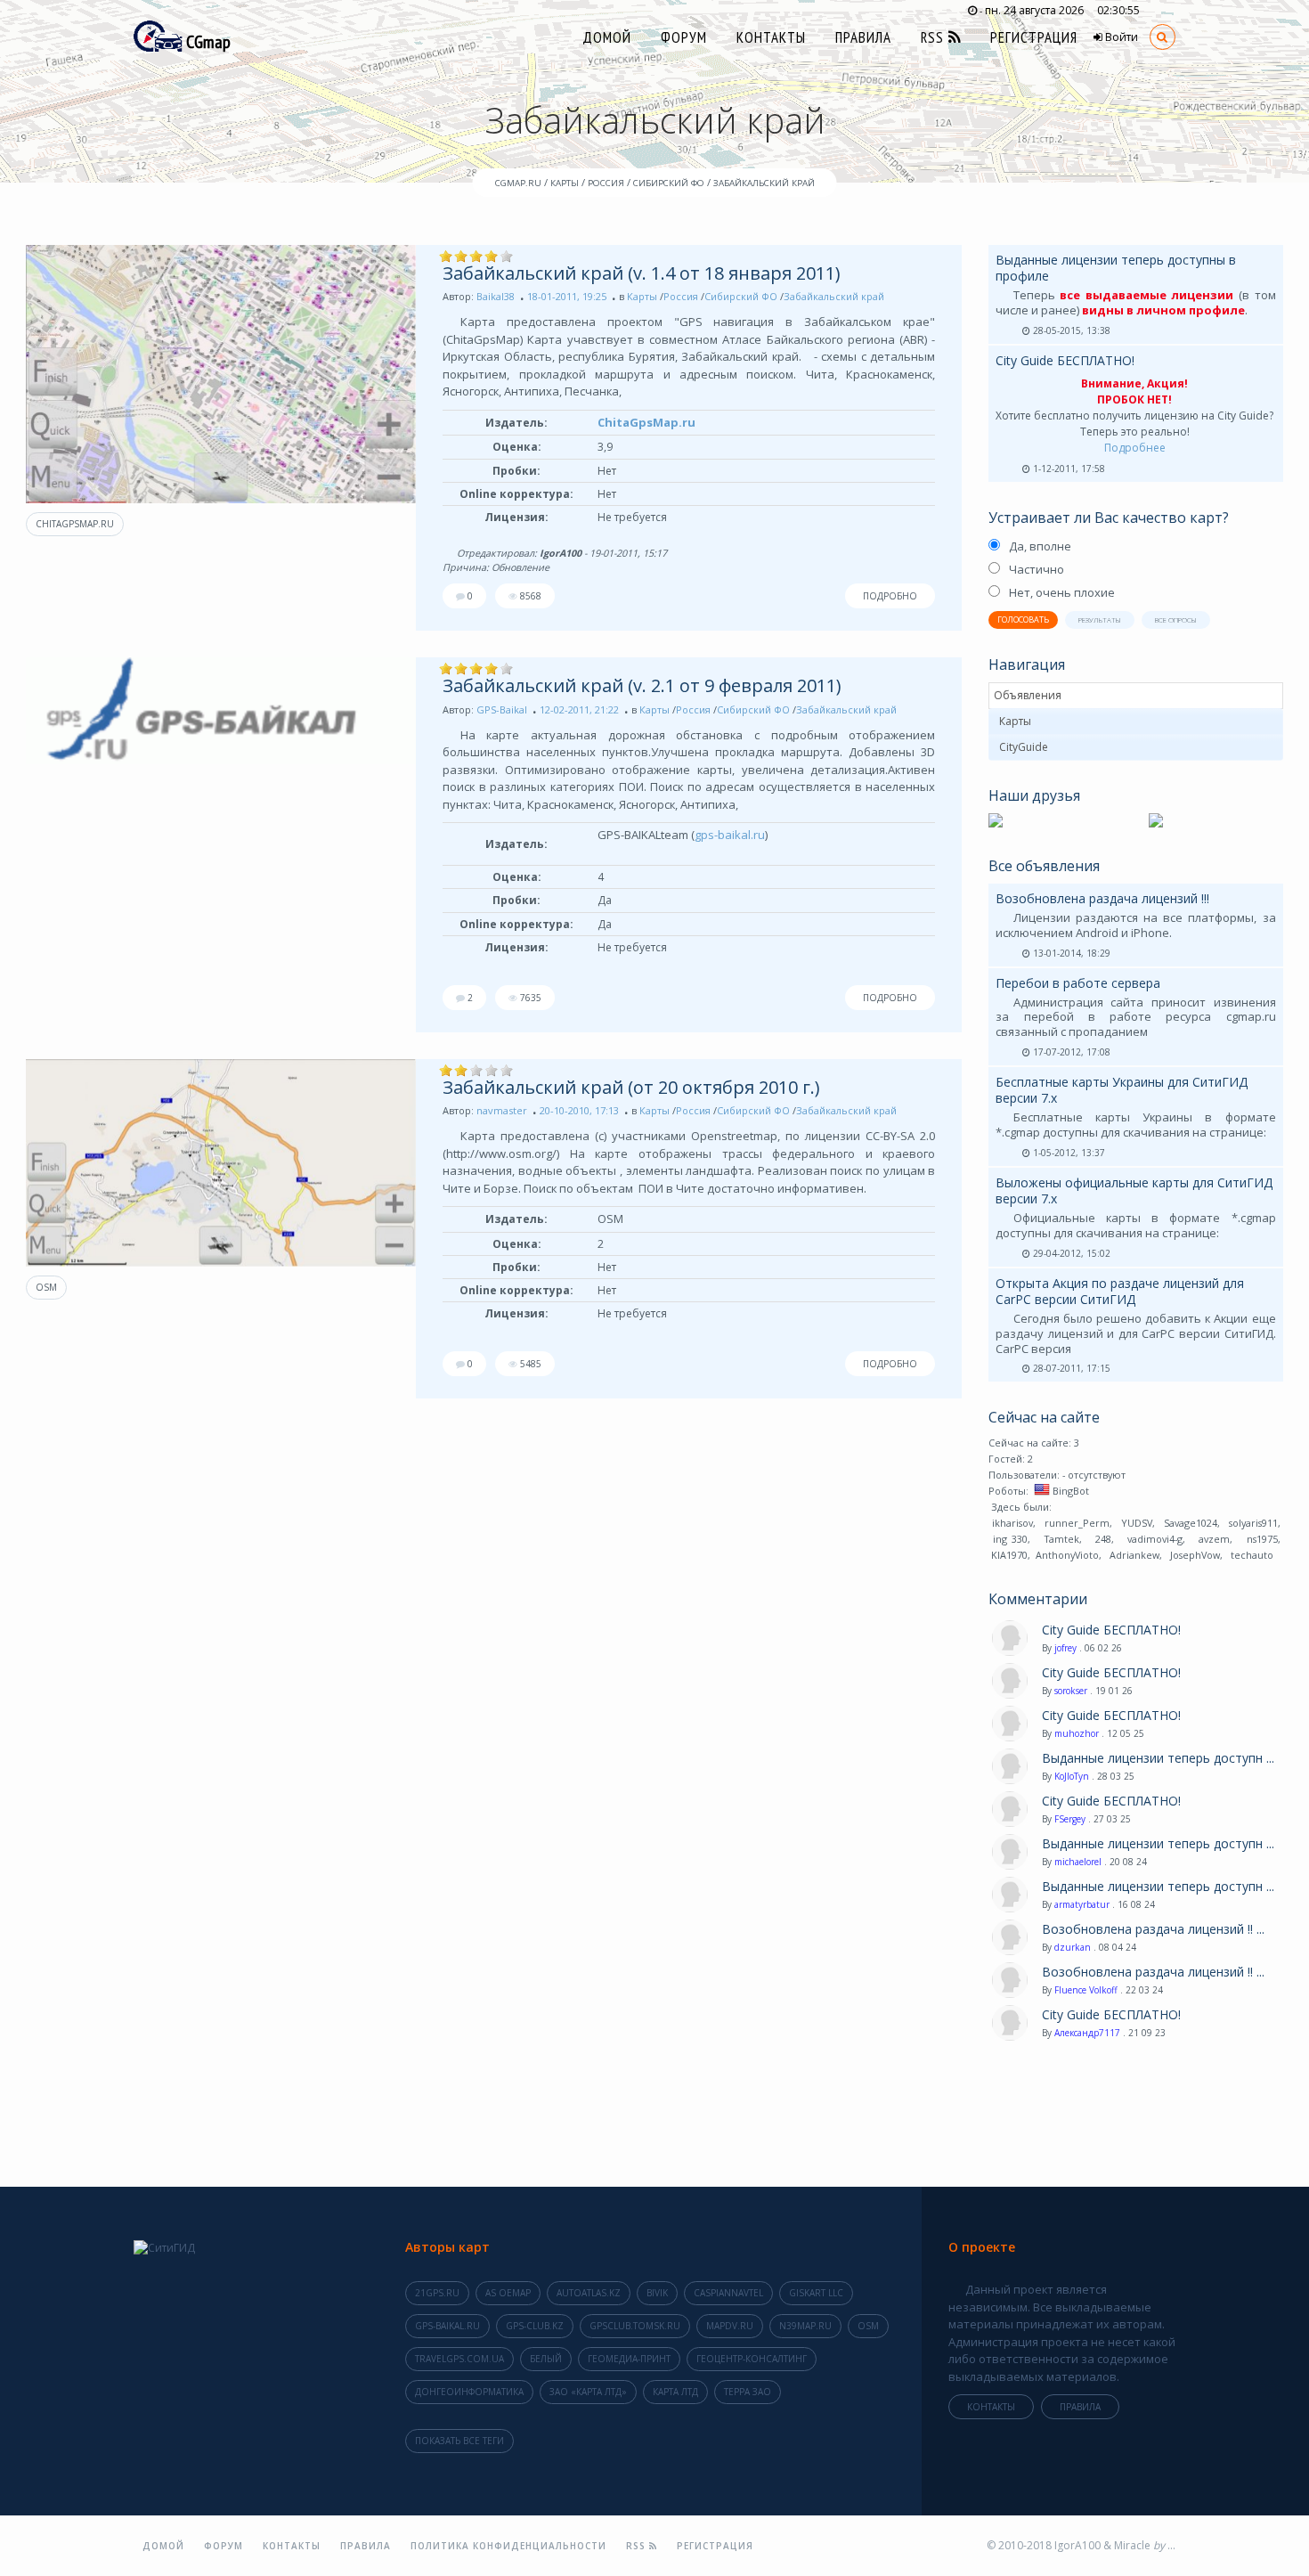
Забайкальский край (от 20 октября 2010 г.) (631, 1087)
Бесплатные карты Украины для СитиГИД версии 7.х (1122, 1090)
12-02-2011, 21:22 (579, 709)
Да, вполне (1040, 546)
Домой (607, 37)
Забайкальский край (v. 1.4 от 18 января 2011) (642, 273)
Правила (863, 37)
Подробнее (1135, 448)
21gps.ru (437, 2293)
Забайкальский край (834, 296)
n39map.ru (805, 2326)
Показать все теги (459, 2441)
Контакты (771, 37)
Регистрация (1034, 37)
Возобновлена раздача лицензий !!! (1102, 898)
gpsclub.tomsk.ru (635, 2326)
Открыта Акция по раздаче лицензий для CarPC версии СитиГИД (1120, 1291)
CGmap (207, 42)
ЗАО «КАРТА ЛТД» (588, 2392)
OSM (46, 1287)
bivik (657, 2293)
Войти (1120, 37)
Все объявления (1044, 866)
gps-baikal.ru (730, 835)
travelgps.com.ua (459, 2359)
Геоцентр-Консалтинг (752, 2359)
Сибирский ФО (741, 296)
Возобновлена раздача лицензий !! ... (1153, 1929)
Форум (684, 37)
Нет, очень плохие (1062, 592)
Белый (546, 2359)
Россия (681, 296)
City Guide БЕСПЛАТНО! (1065, 360)
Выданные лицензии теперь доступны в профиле (1116, 268)
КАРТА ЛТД (675, 2392)
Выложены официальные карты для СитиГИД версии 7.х (1134, 1190)
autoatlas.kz (589, 2293)
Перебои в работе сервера (1078, 983)
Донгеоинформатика (469, 2392)
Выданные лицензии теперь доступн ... (1158, 1758)
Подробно (890, 596)
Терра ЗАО (748, 2392)
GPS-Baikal (502, 709)
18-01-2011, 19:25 (567, 296)
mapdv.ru (730, 2326)
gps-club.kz (535, 2326)
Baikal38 (496, 296)
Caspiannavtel (728, 2293)
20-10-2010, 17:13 (579, 1110)
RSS (935, 37)
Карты (642, 296)
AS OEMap (508, 2293)
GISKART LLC (816, 2293)
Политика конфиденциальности (508, 2546)
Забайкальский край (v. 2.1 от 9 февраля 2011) (642, 685)
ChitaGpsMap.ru (75, 524)
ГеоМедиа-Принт (629, 2359)
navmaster (502, 1110)
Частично (1037, 569)
